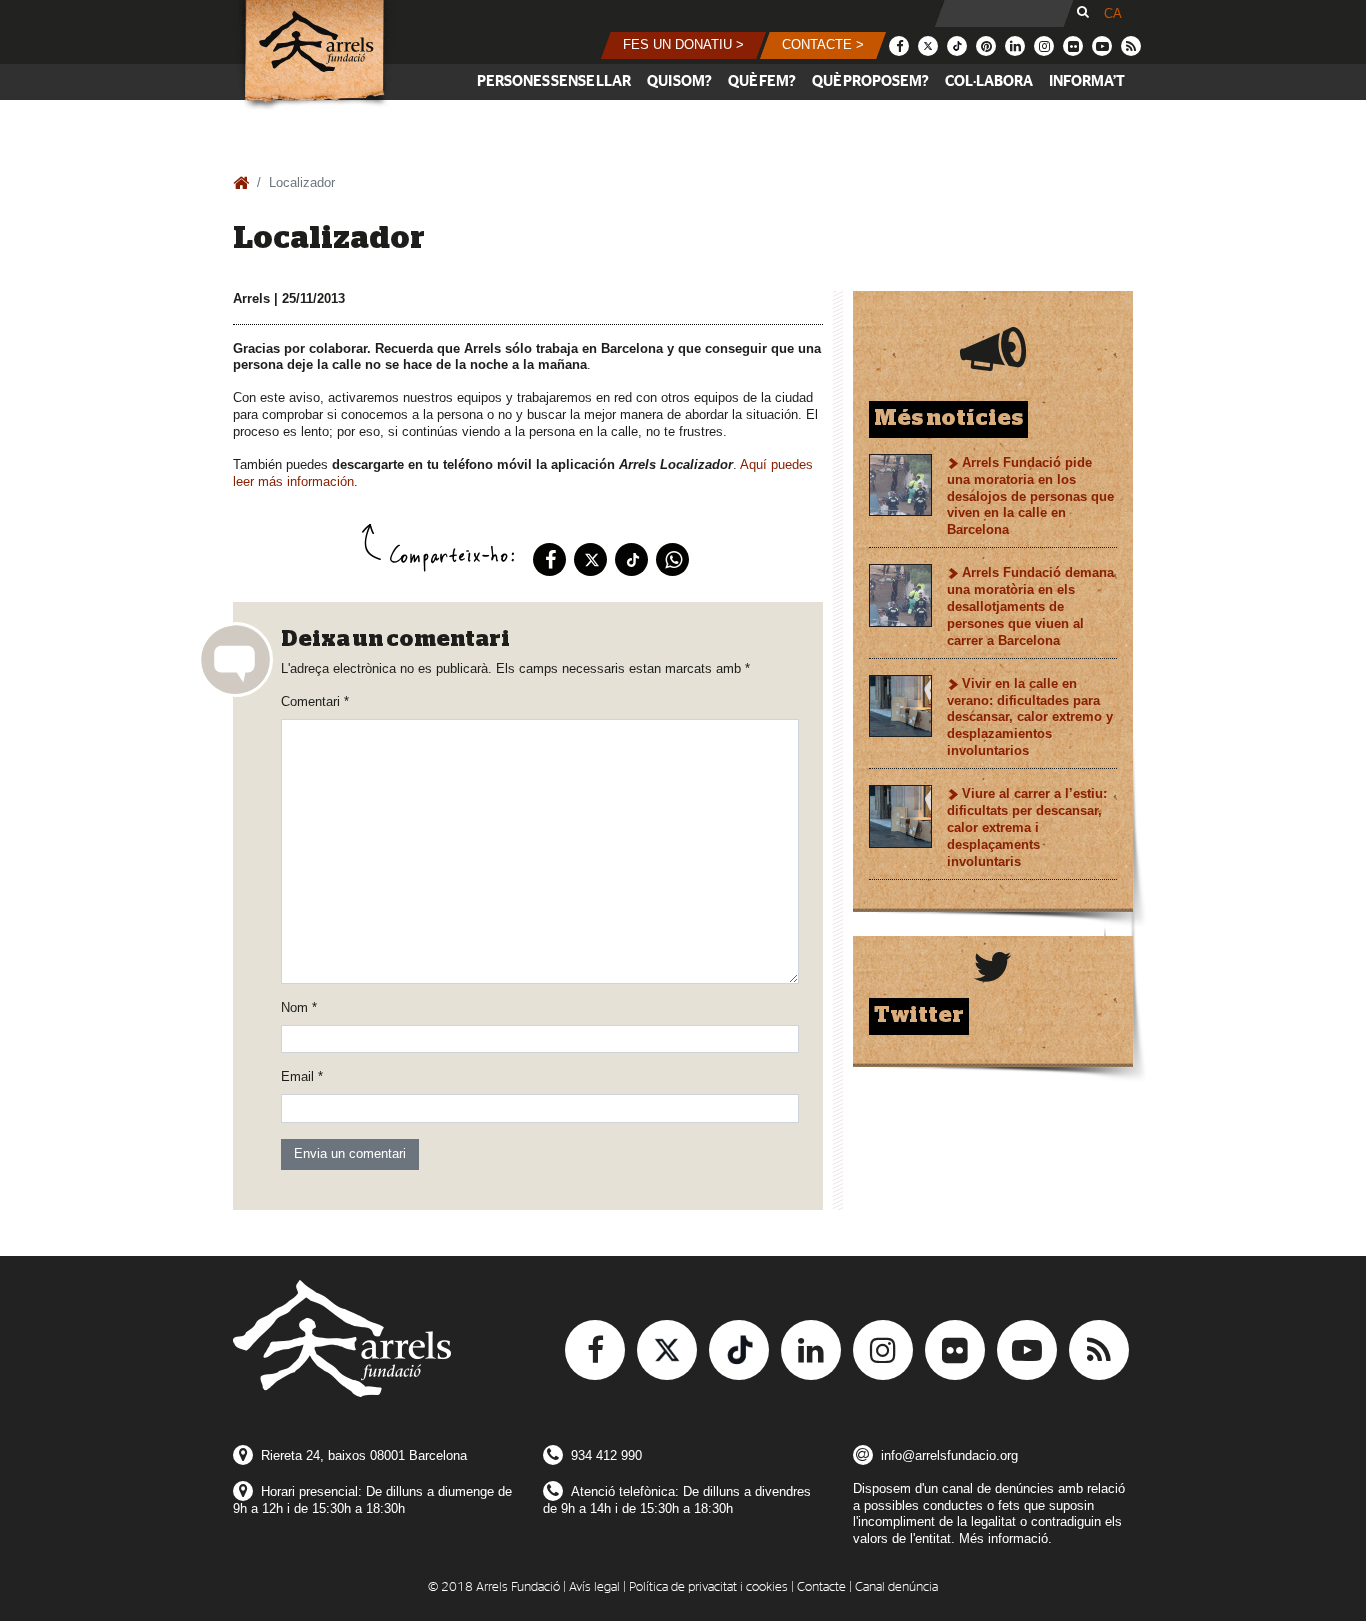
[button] (683, 45)
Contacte (821, 1587)
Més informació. (1005, 1538)
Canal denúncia (896, 1587)
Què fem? (762, 81)
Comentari (315, 701)
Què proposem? (870, 81)
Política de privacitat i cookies (708, 1587)
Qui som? (679, 81)
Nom (299, 1007)
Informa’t (1087, 81)
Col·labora (989, 81)
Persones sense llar (554, 81)
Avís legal (594, 1587)
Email (302, 1076)
